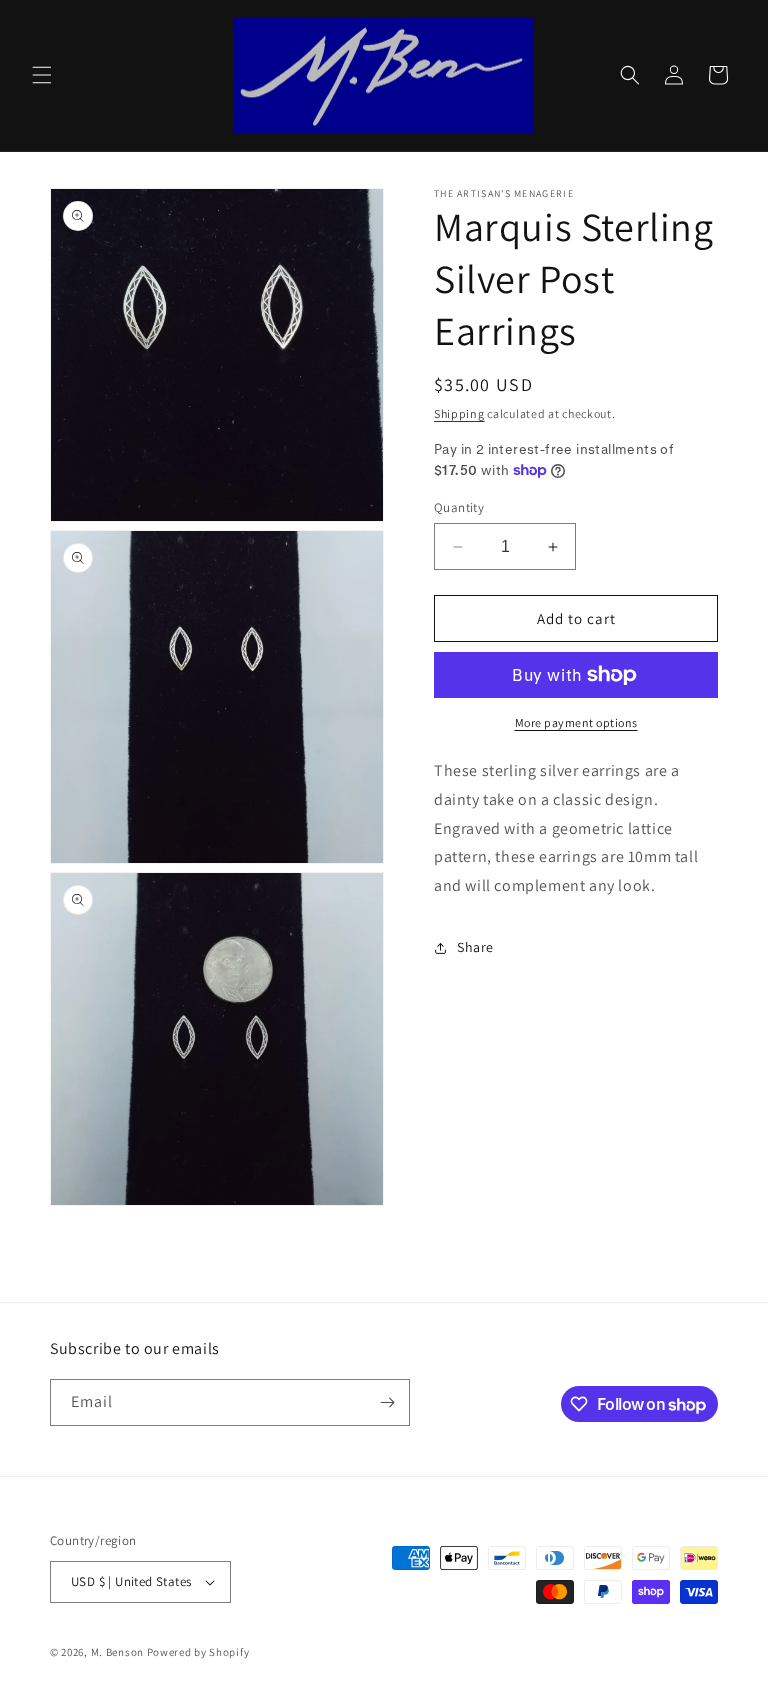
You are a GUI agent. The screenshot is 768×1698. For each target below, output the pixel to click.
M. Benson (117, 1652)
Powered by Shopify (198, 1652)
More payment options (576, 722)
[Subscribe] (387, 1402)
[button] (42, 75)
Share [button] (475, 947)
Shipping (459, 413)
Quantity (459, 507)
